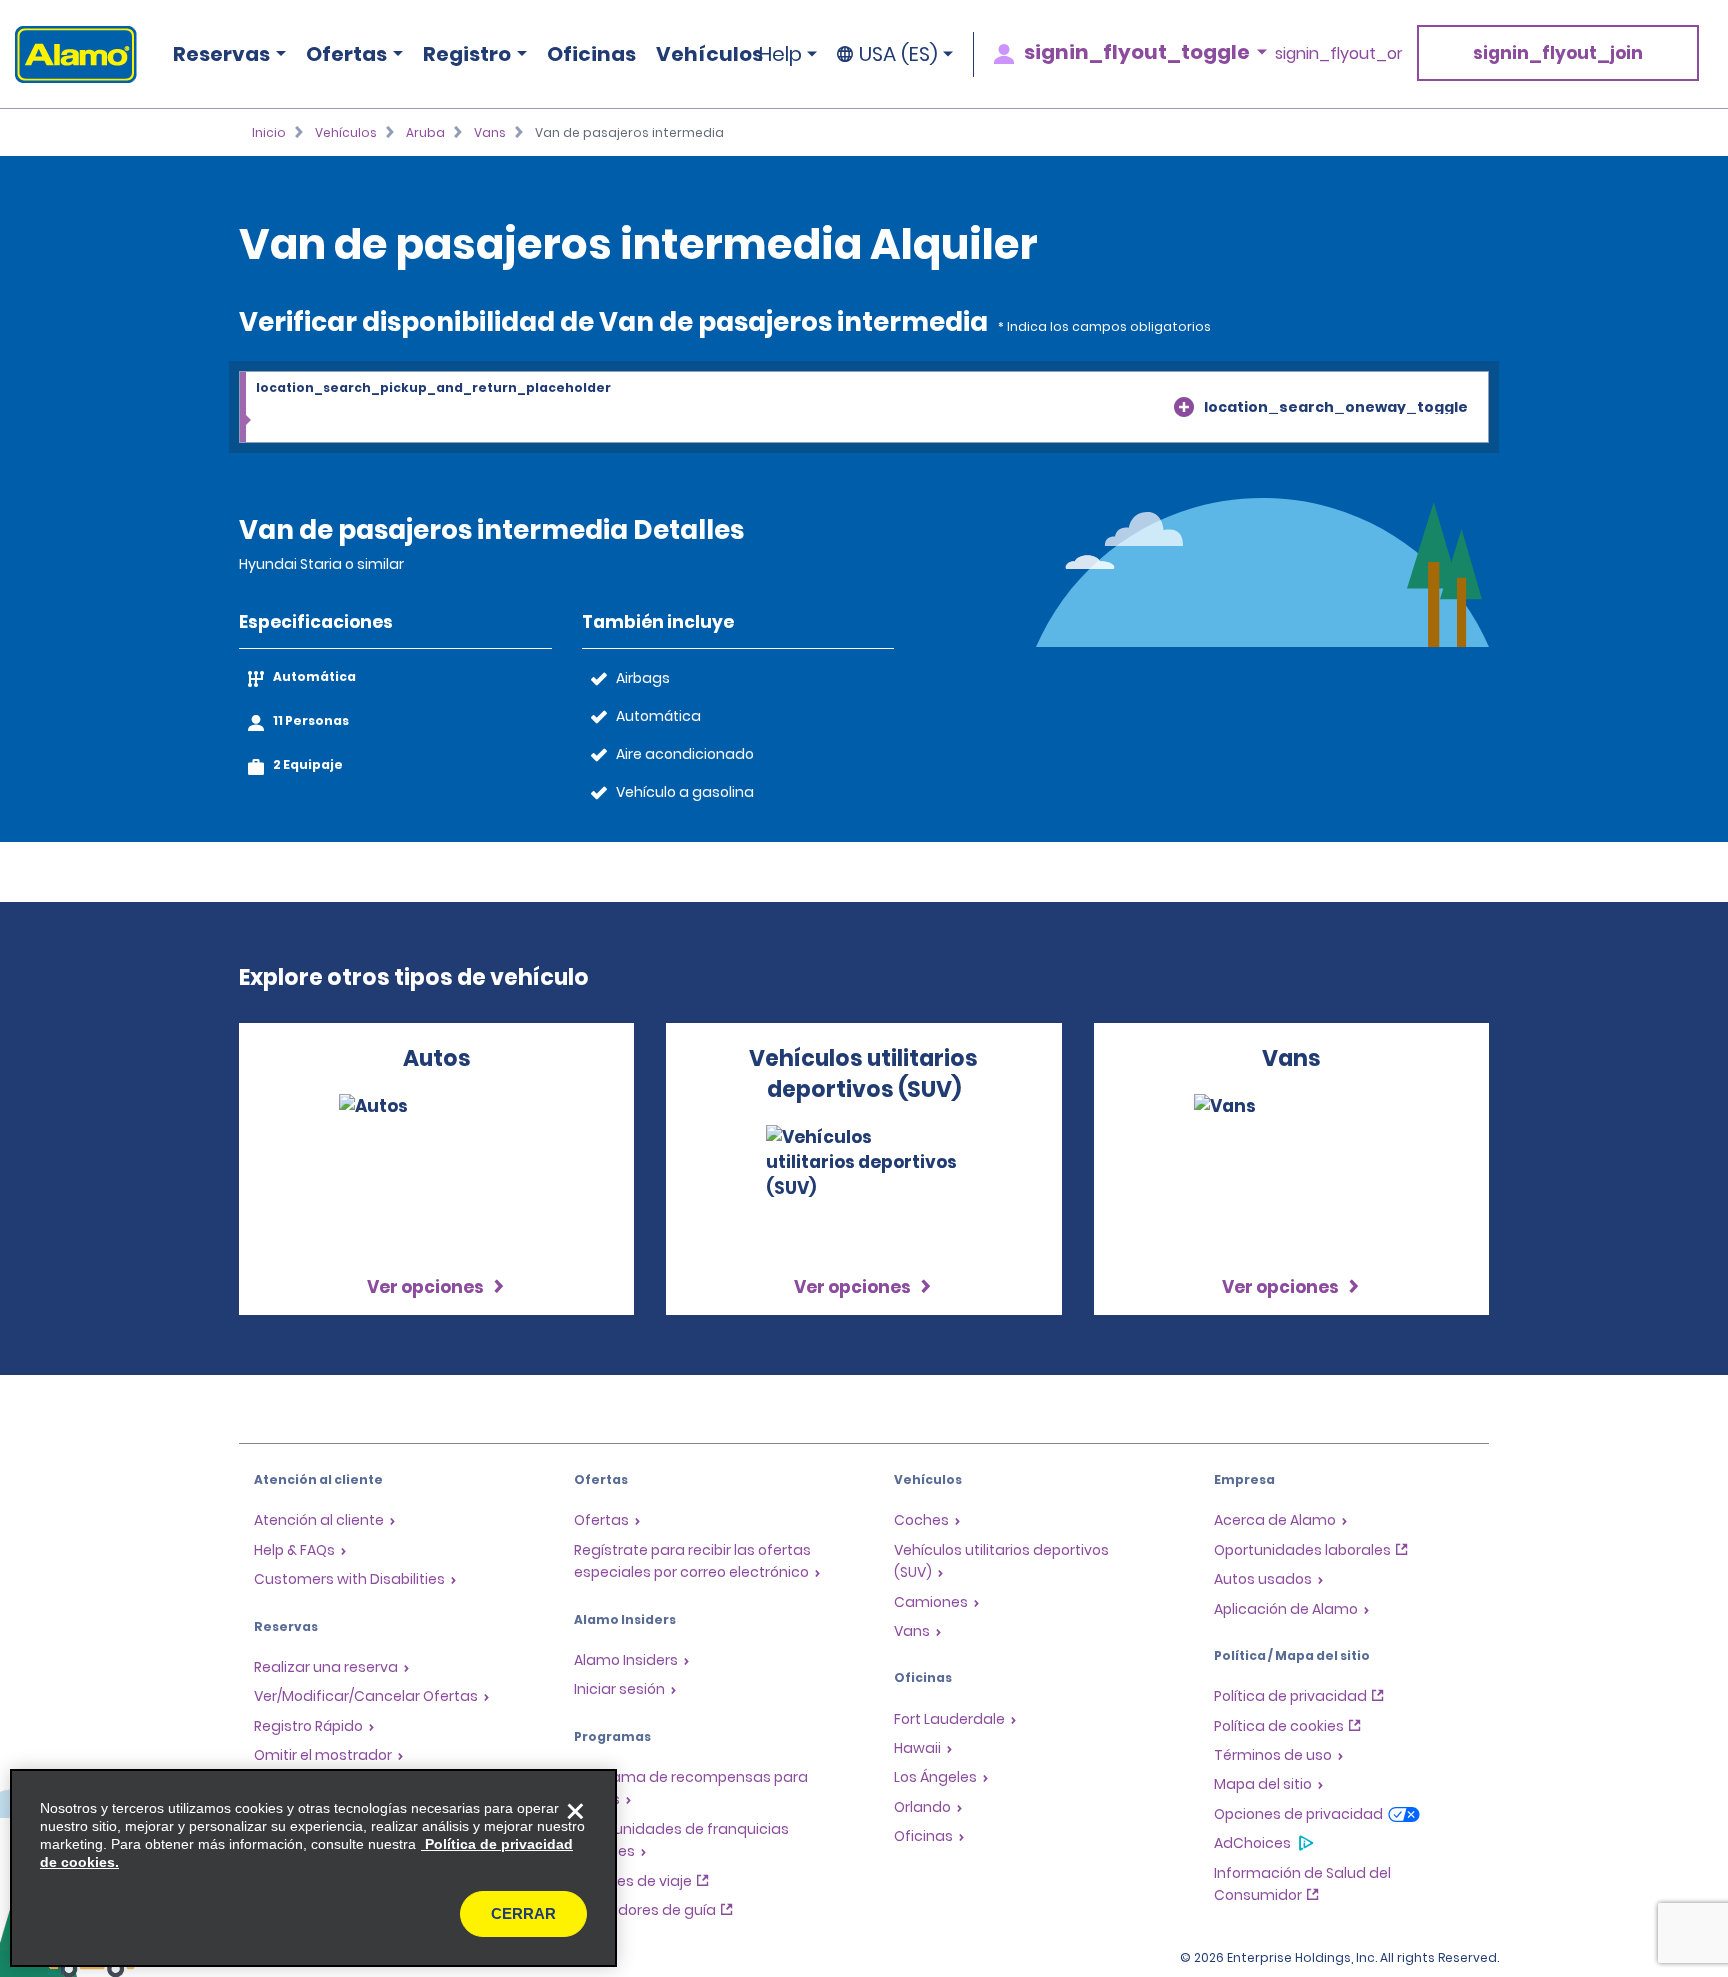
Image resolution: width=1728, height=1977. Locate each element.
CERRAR (523, 1913)
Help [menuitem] (780, 54)
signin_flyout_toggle (1137, 52)
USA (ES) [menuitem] (898, 54)
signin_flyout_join (1558, 53)
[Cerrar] (575, 1811)
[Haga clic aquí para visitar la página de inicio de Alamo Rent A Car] (68, 54)
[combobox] (864, 408)
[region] (313, 1868)
